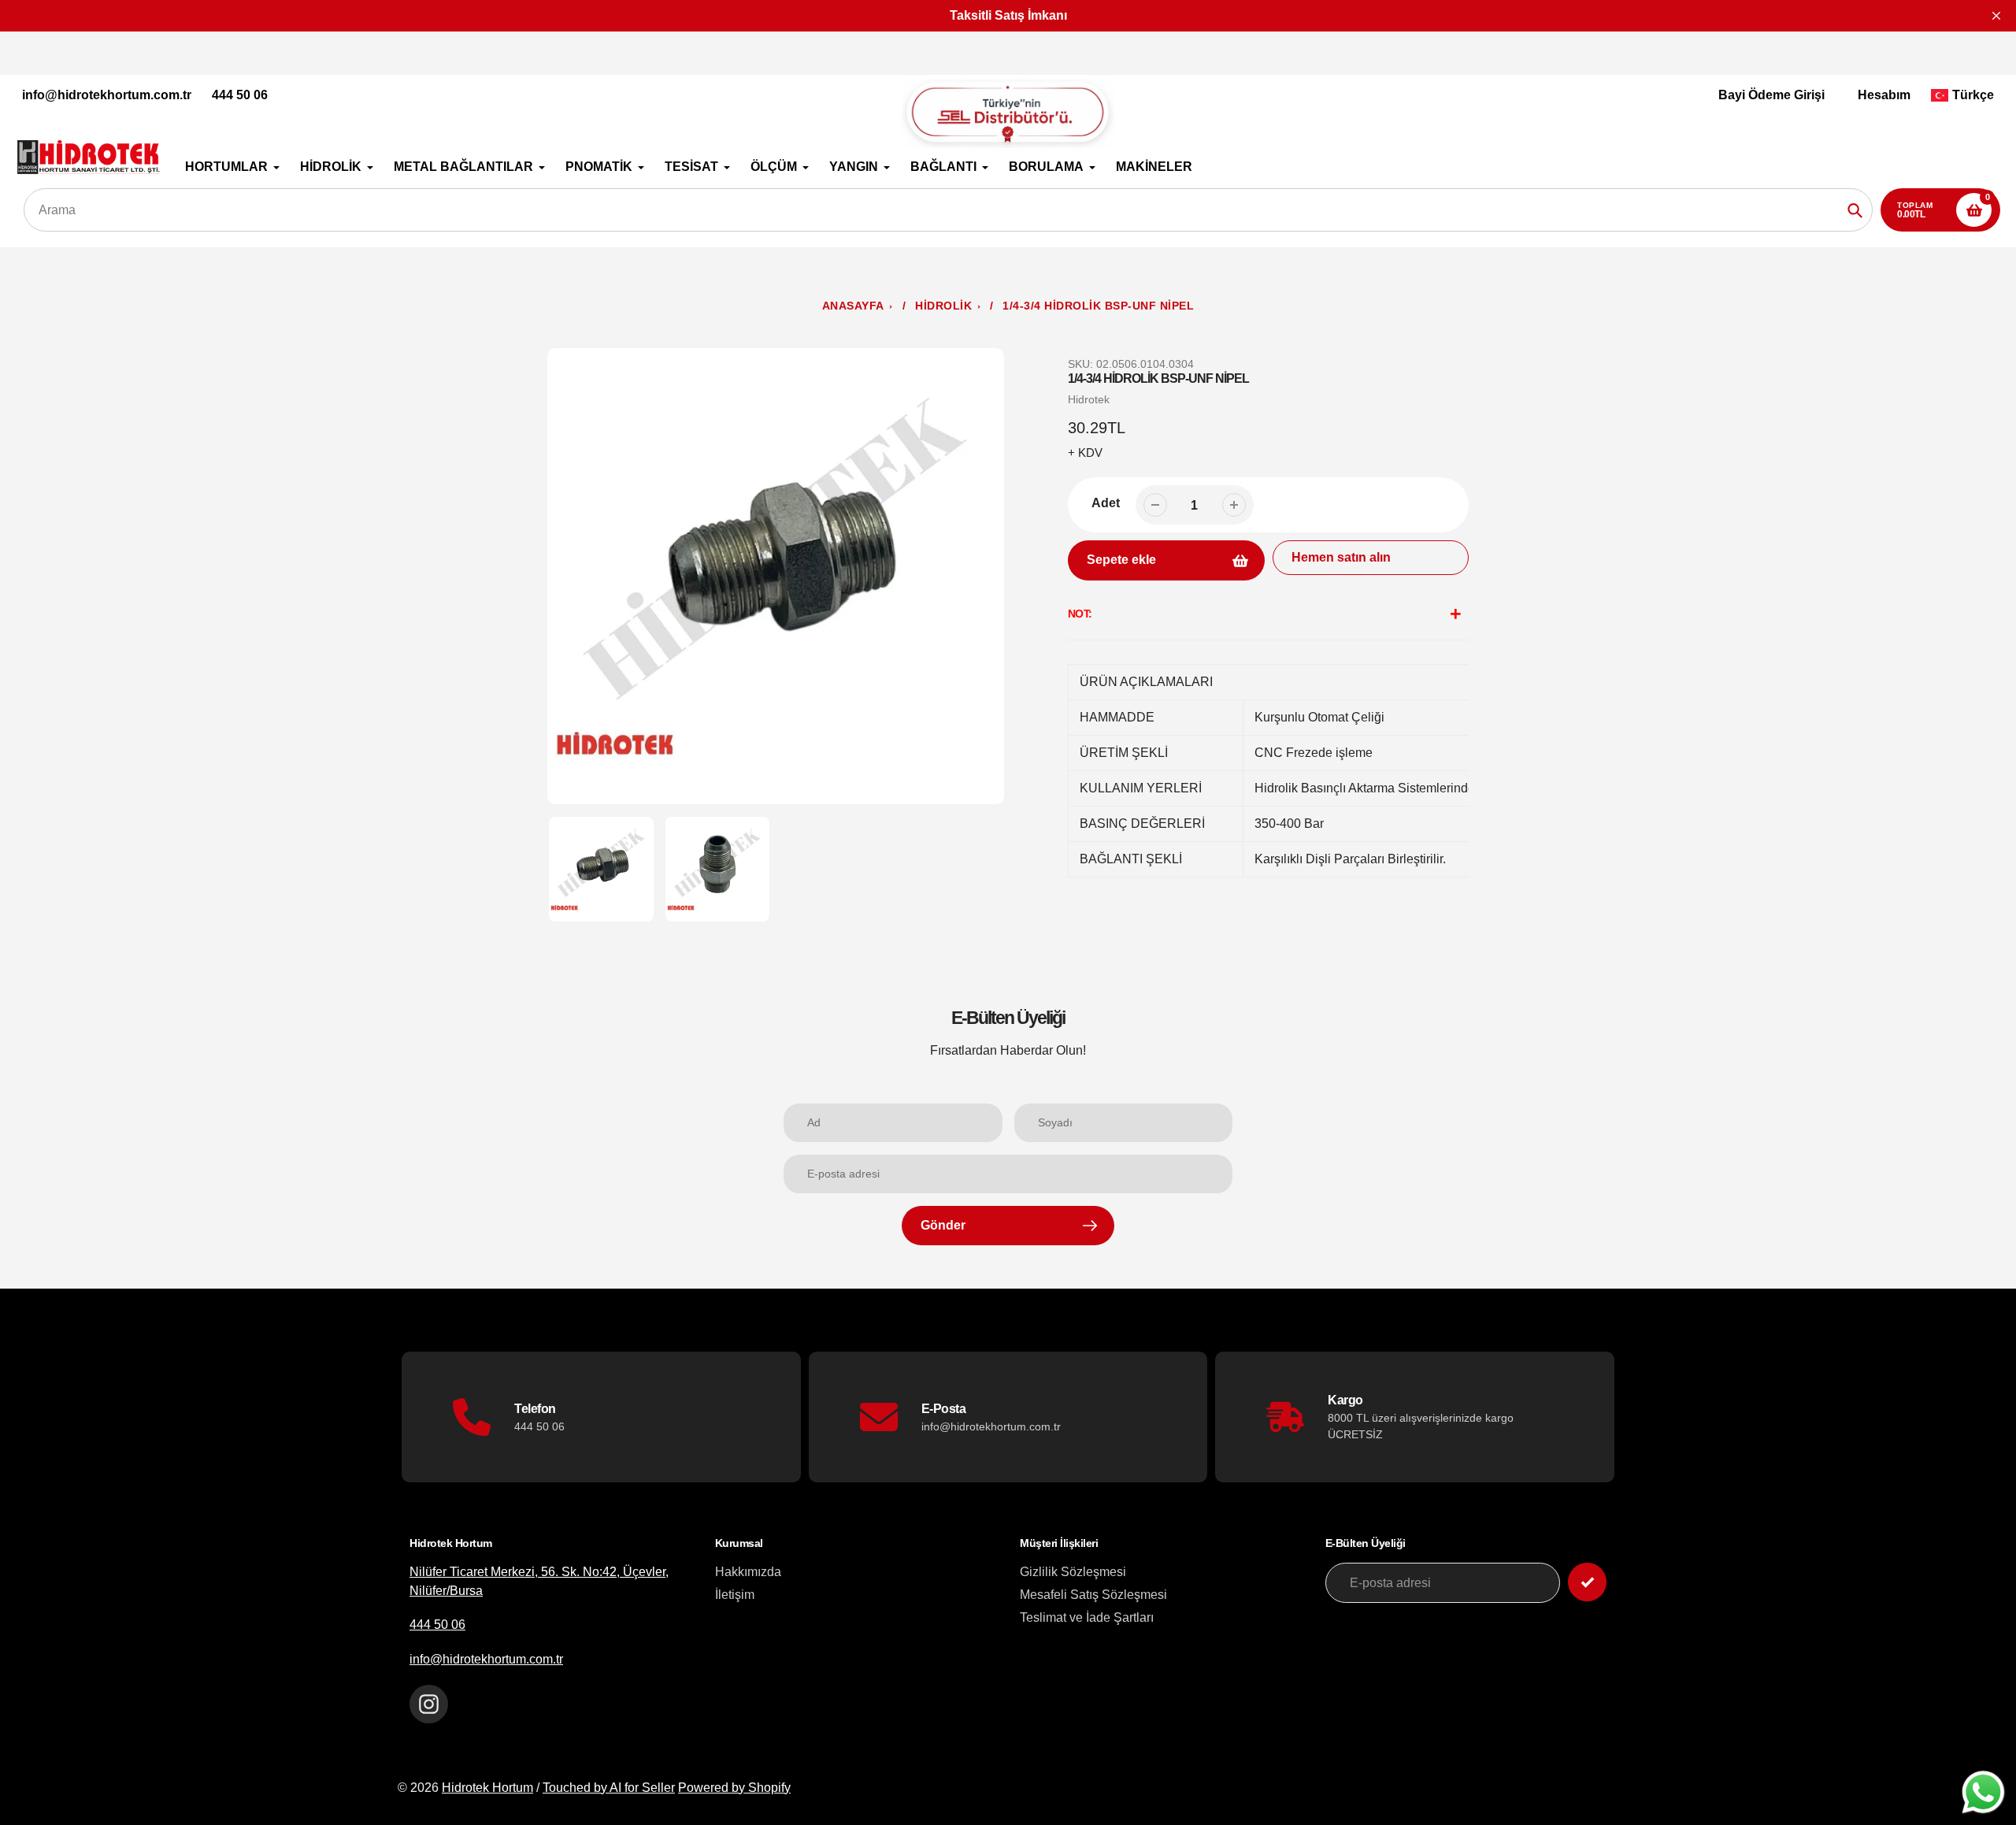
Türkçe (1973, 95)
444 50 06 (240, 95)
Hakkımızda (748, 1572)
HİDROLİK (943, 306)
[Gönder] (1587, 1582)
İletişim (735, 1595)
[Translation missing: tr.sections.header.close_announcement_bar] (1996, 16)
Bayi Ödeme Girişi (1771, 95)
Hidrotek (1089, 399)
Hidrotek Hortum (487, 1788)
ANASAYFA (853, 306)
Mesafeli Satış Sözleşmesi (1093, 1595)
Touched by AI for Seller (609, 1788)
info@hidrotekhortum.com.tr (107, 95)
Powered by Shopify (734, 1788)
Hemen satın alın (1341, 557)
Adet (1106, 503)
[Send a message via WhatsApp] (1983, 1792)
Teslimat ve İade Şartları (1087, 1617)
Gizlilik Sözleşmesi (1073, 1572)
